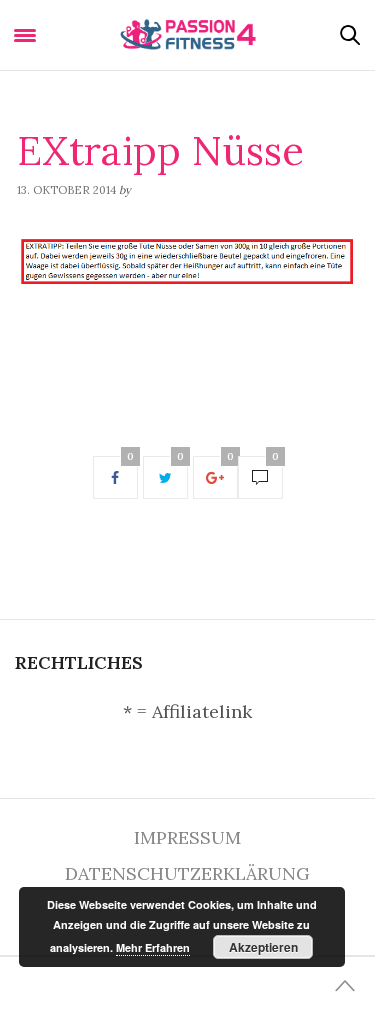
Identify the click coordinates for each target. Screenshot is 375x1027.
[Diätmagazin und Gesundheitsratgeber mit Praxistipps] (187, 35)
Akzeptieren (263, 947)
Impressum (187, 837)
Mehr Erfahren (153, 947)
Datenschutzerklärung (187, 873)
